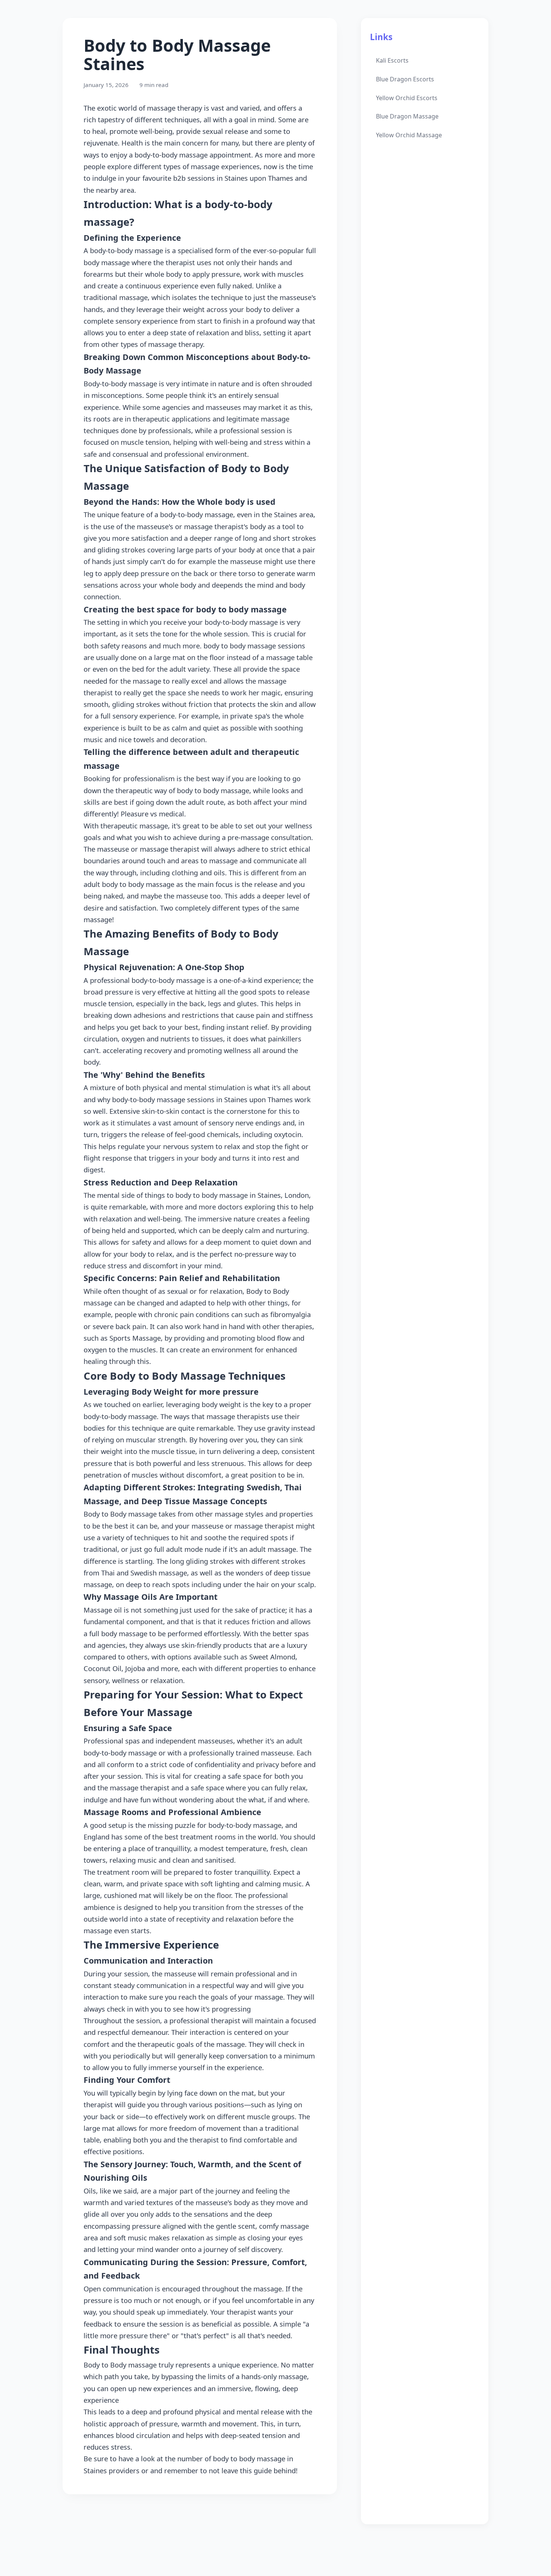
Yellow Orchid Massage (409, 135)
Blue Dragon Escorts (405, 79)
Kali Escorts (392, 60)
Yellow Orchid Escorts (407, 98)
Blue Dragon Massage (407, 116)
